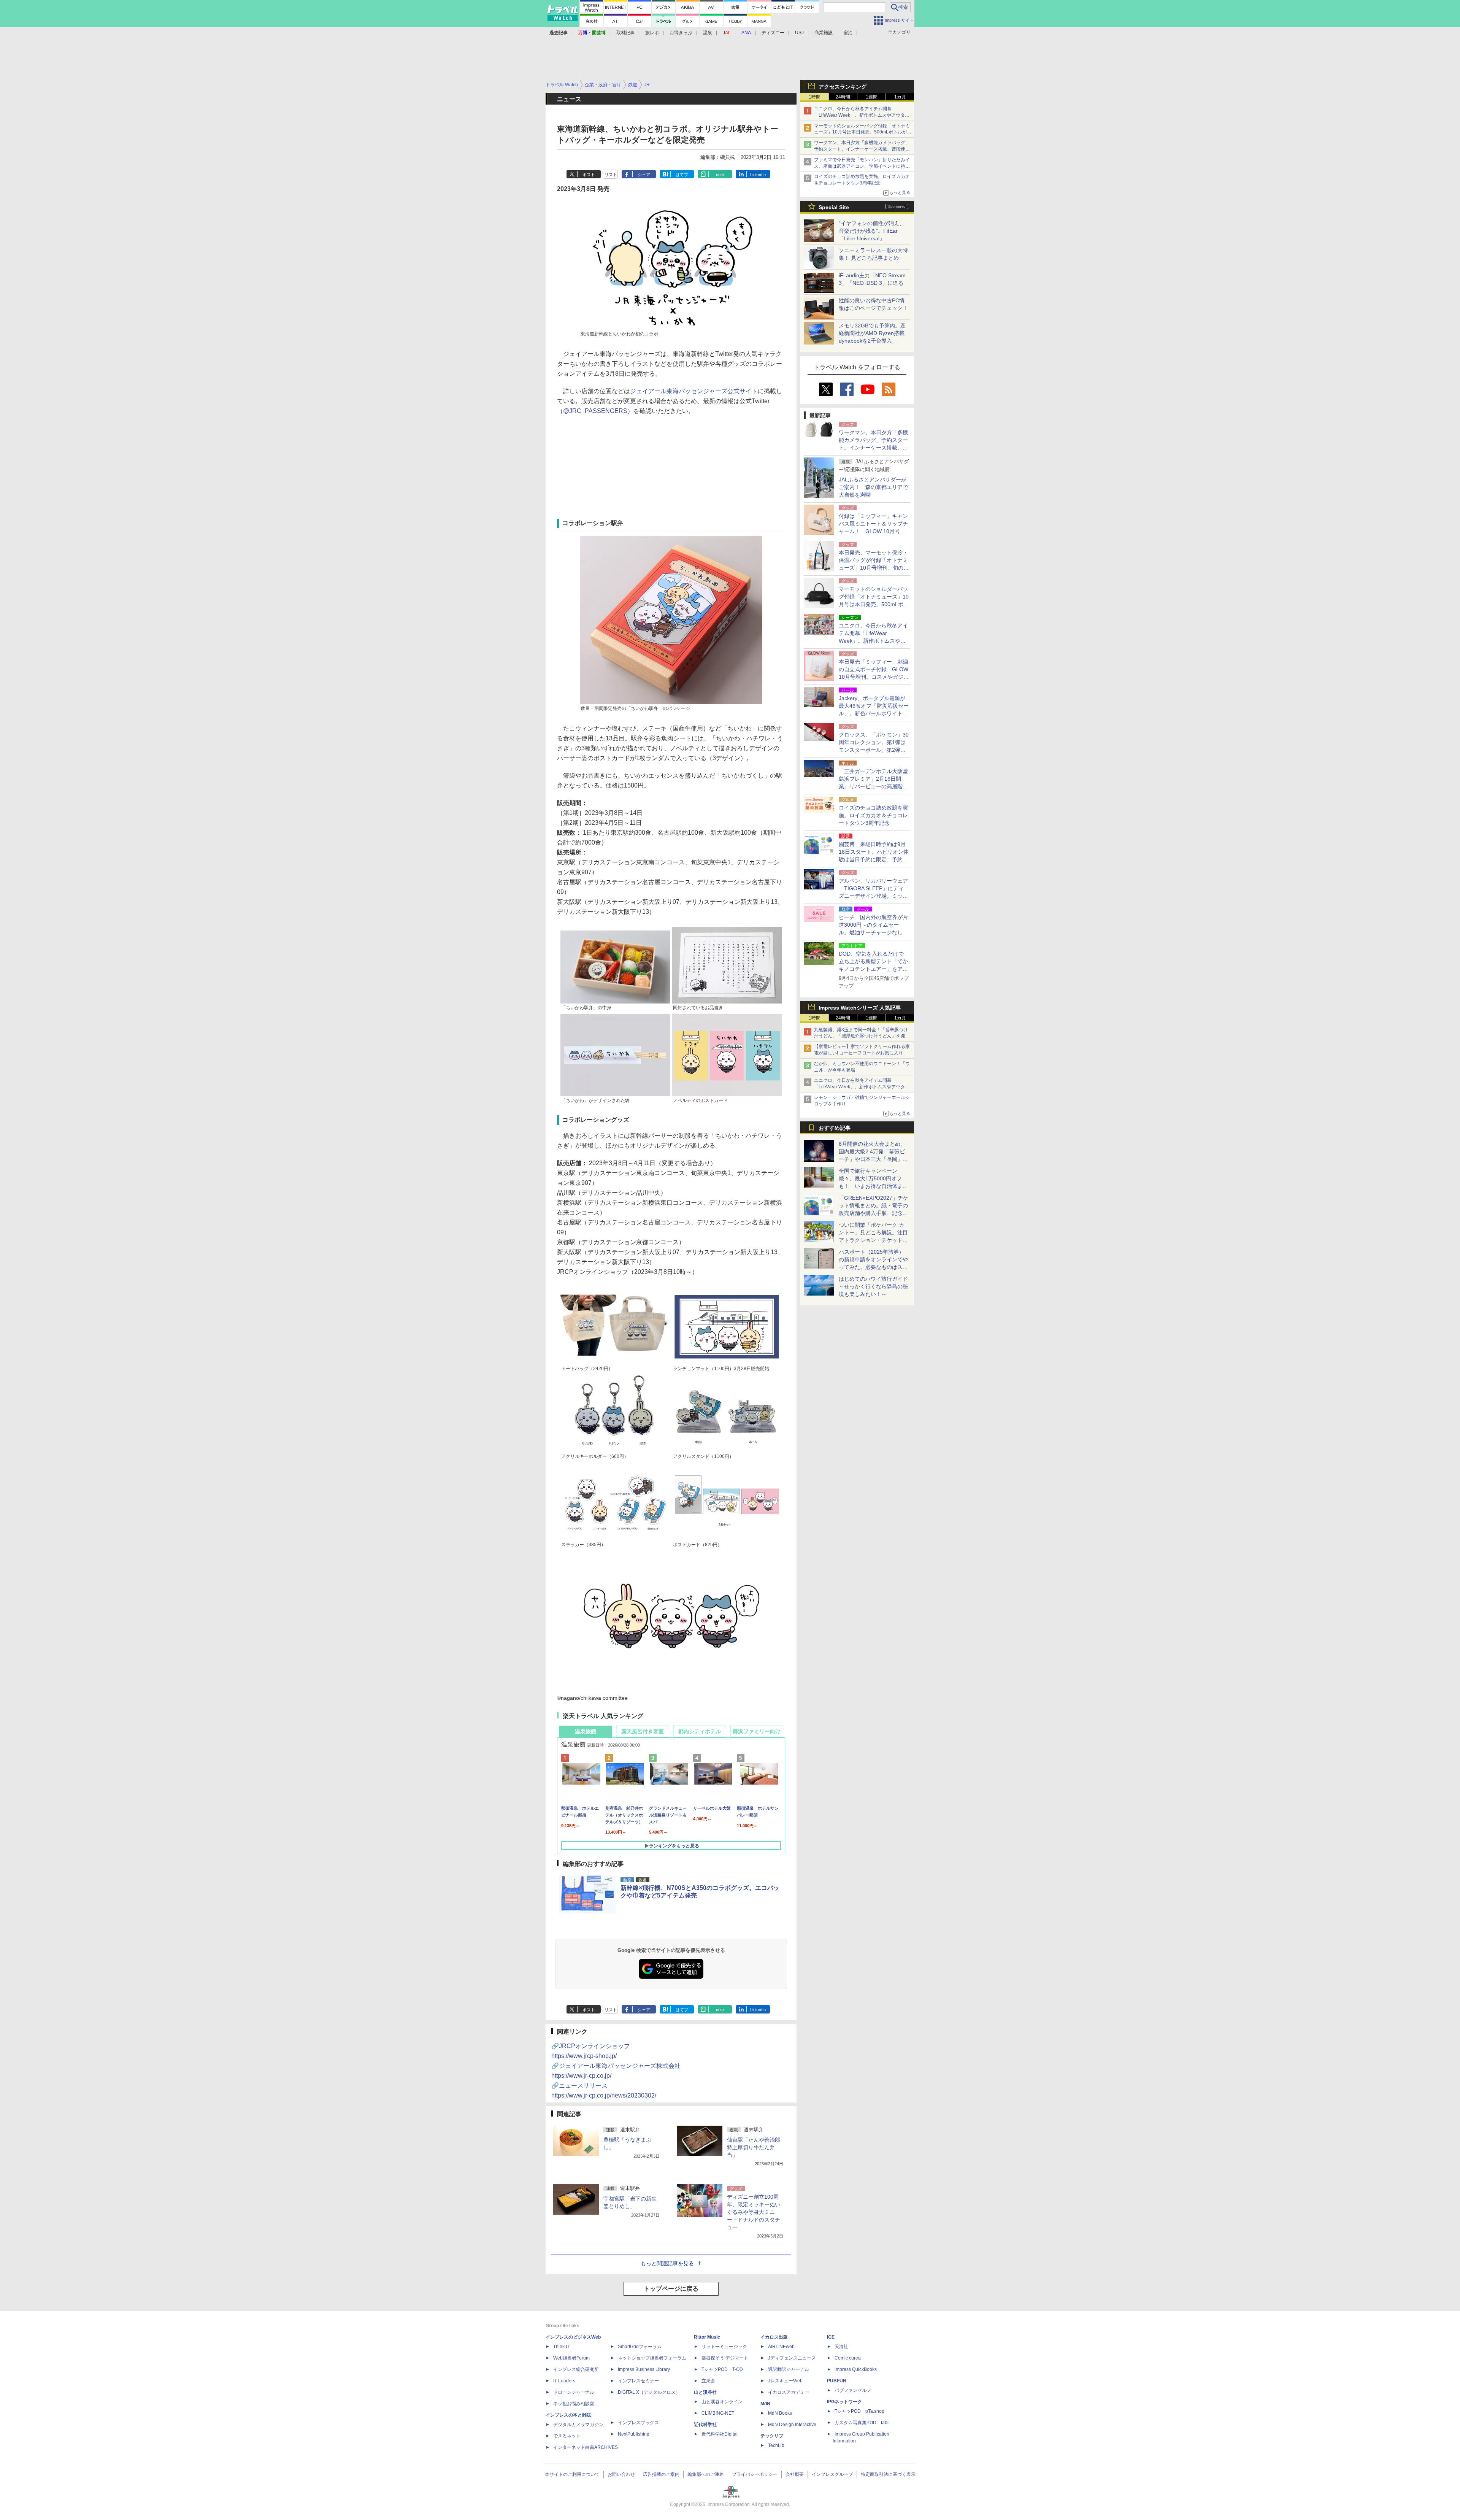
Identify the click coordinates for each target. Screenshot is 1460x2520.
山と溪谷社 (705, 2392)
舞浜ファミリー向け (757, 1731)
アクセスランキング (843, 87)
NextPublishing (634, 2434)
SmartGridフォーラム (640, 2347)
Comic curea (848, 2358)
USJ (799, 33)
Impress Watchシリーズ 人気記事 (860, 1008)
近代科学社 (705, 2425)
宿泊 (848, 33)
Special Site (834, 207)
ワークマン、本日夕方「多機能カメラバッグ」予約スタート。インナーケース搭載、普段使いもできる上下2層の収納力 (862, 149)
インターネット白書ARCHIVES (586, 2447)
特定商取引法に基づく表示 (888, 2474)
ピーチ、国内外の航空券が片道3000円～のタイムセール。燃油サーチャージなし (873, 925)
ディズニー (773, 33)
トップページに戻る (671, 2289)
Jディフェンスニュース (792, 2358)
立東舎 (708, 2381)
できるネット (567, 2436)
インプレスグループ (832, 2474)
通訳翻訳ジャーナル (789, 2369)
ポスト (589, 175)
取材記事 (625, 33)
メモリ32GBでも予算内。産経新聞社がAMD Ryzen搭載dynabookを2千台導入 (872, 333)
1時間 (815, 97)
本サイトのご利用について (572, 2474)
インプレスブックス (638, 2423)
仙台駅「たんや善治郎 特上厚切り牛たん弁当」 (754, 2147)
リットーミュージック (724, 2347)
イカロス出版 (774, 2337)
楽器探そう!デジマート (725, 2358)
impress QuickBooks (856, 2369)
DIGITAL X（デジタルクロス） (649, 2392)
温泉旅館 (586, 1731)
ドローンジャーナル (574, 2392)
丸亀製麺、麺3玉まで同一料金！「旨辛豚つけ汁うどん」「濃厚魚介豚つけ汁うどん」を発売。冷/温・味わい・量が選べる (861, 1036)
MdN (765, 2404)
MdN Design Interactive (792, 2425)
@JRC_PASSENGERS (595, 411)
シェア (644, 175)
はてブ (682, 175)
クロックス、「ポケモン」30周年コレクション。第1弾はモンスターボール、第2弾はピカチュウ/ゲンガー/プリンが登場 (874, 750)
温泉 (708, 33)
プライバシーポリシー (755, 2474)
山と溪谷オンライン (722, 2402)
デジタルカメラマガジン (578, 2425)
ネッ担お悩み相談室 (574, 2404)
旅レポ (652, 33)
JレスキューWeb (785, 2381)
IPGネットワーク (844, 2402)
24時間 (843, 97)
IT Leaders (564, 2381)
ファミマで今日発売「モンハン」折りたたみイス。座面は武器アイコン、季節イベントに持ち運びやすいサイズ (862, 166)
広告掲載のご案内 (661, 2474)
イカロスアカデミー (789, 2392)
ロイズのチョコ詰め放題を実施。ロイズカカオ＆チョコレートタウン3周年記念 (873, 815)
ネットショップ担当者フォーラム (652, 2358)
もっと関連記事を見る (667, 2263)
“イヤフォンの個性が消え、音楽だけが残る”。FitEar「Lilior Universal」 (872, 231)
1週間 (872, 97)
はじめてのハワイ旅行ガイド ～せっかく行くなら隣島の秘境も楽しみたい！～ (873, 1286)
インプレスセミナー (638, 2381)
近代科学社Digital (720, 2434)
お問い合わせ (621, 2474)
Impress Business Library (644, 2369)
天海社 (841, 2347)
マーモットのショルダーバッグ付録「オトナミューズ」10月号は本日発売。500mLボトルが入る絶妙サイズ (863, 132)
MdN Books (780, 2413)
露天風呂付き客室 (643, 1731)
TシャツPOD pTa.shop (859, 2411)
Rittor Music (707, 2337)
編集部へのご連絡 (706, 2474)
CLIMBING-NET (718, 2413)
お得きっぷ (681, 33)
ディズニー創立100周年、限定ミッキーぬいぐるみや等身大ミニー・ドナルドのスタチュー (754, 2212)
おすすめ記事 (835, 1128)
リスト (611, 175)
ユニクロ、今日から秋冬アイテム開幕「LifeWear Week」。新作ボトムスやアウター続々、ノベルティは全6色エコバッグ (862, 115)
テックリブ (772, 2436)
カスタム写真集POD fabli (862, 2423)
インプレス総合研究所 (576, 2369)
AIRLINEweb (781, 2347)
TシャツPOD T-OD (722, 2369)
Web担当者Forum (571, 2358)
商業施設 (824, 33)
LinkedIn (758, 175)
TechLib (776, 2445)
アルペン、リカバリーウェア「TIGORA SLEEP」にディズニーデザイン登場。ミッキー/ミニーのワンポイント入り (873, 896)
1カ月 (900, 97)
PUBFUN (837, 2381)
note (720, 175)
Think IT (561, 2347)
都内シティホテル (700, 1731)
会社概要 (795, 2474)
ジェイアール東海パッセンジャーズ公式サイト (694, 391)
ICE (831, 2337)
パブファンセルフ (853, 2390)
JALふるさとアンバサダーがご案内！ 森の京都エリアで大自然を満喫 (873, 487)
